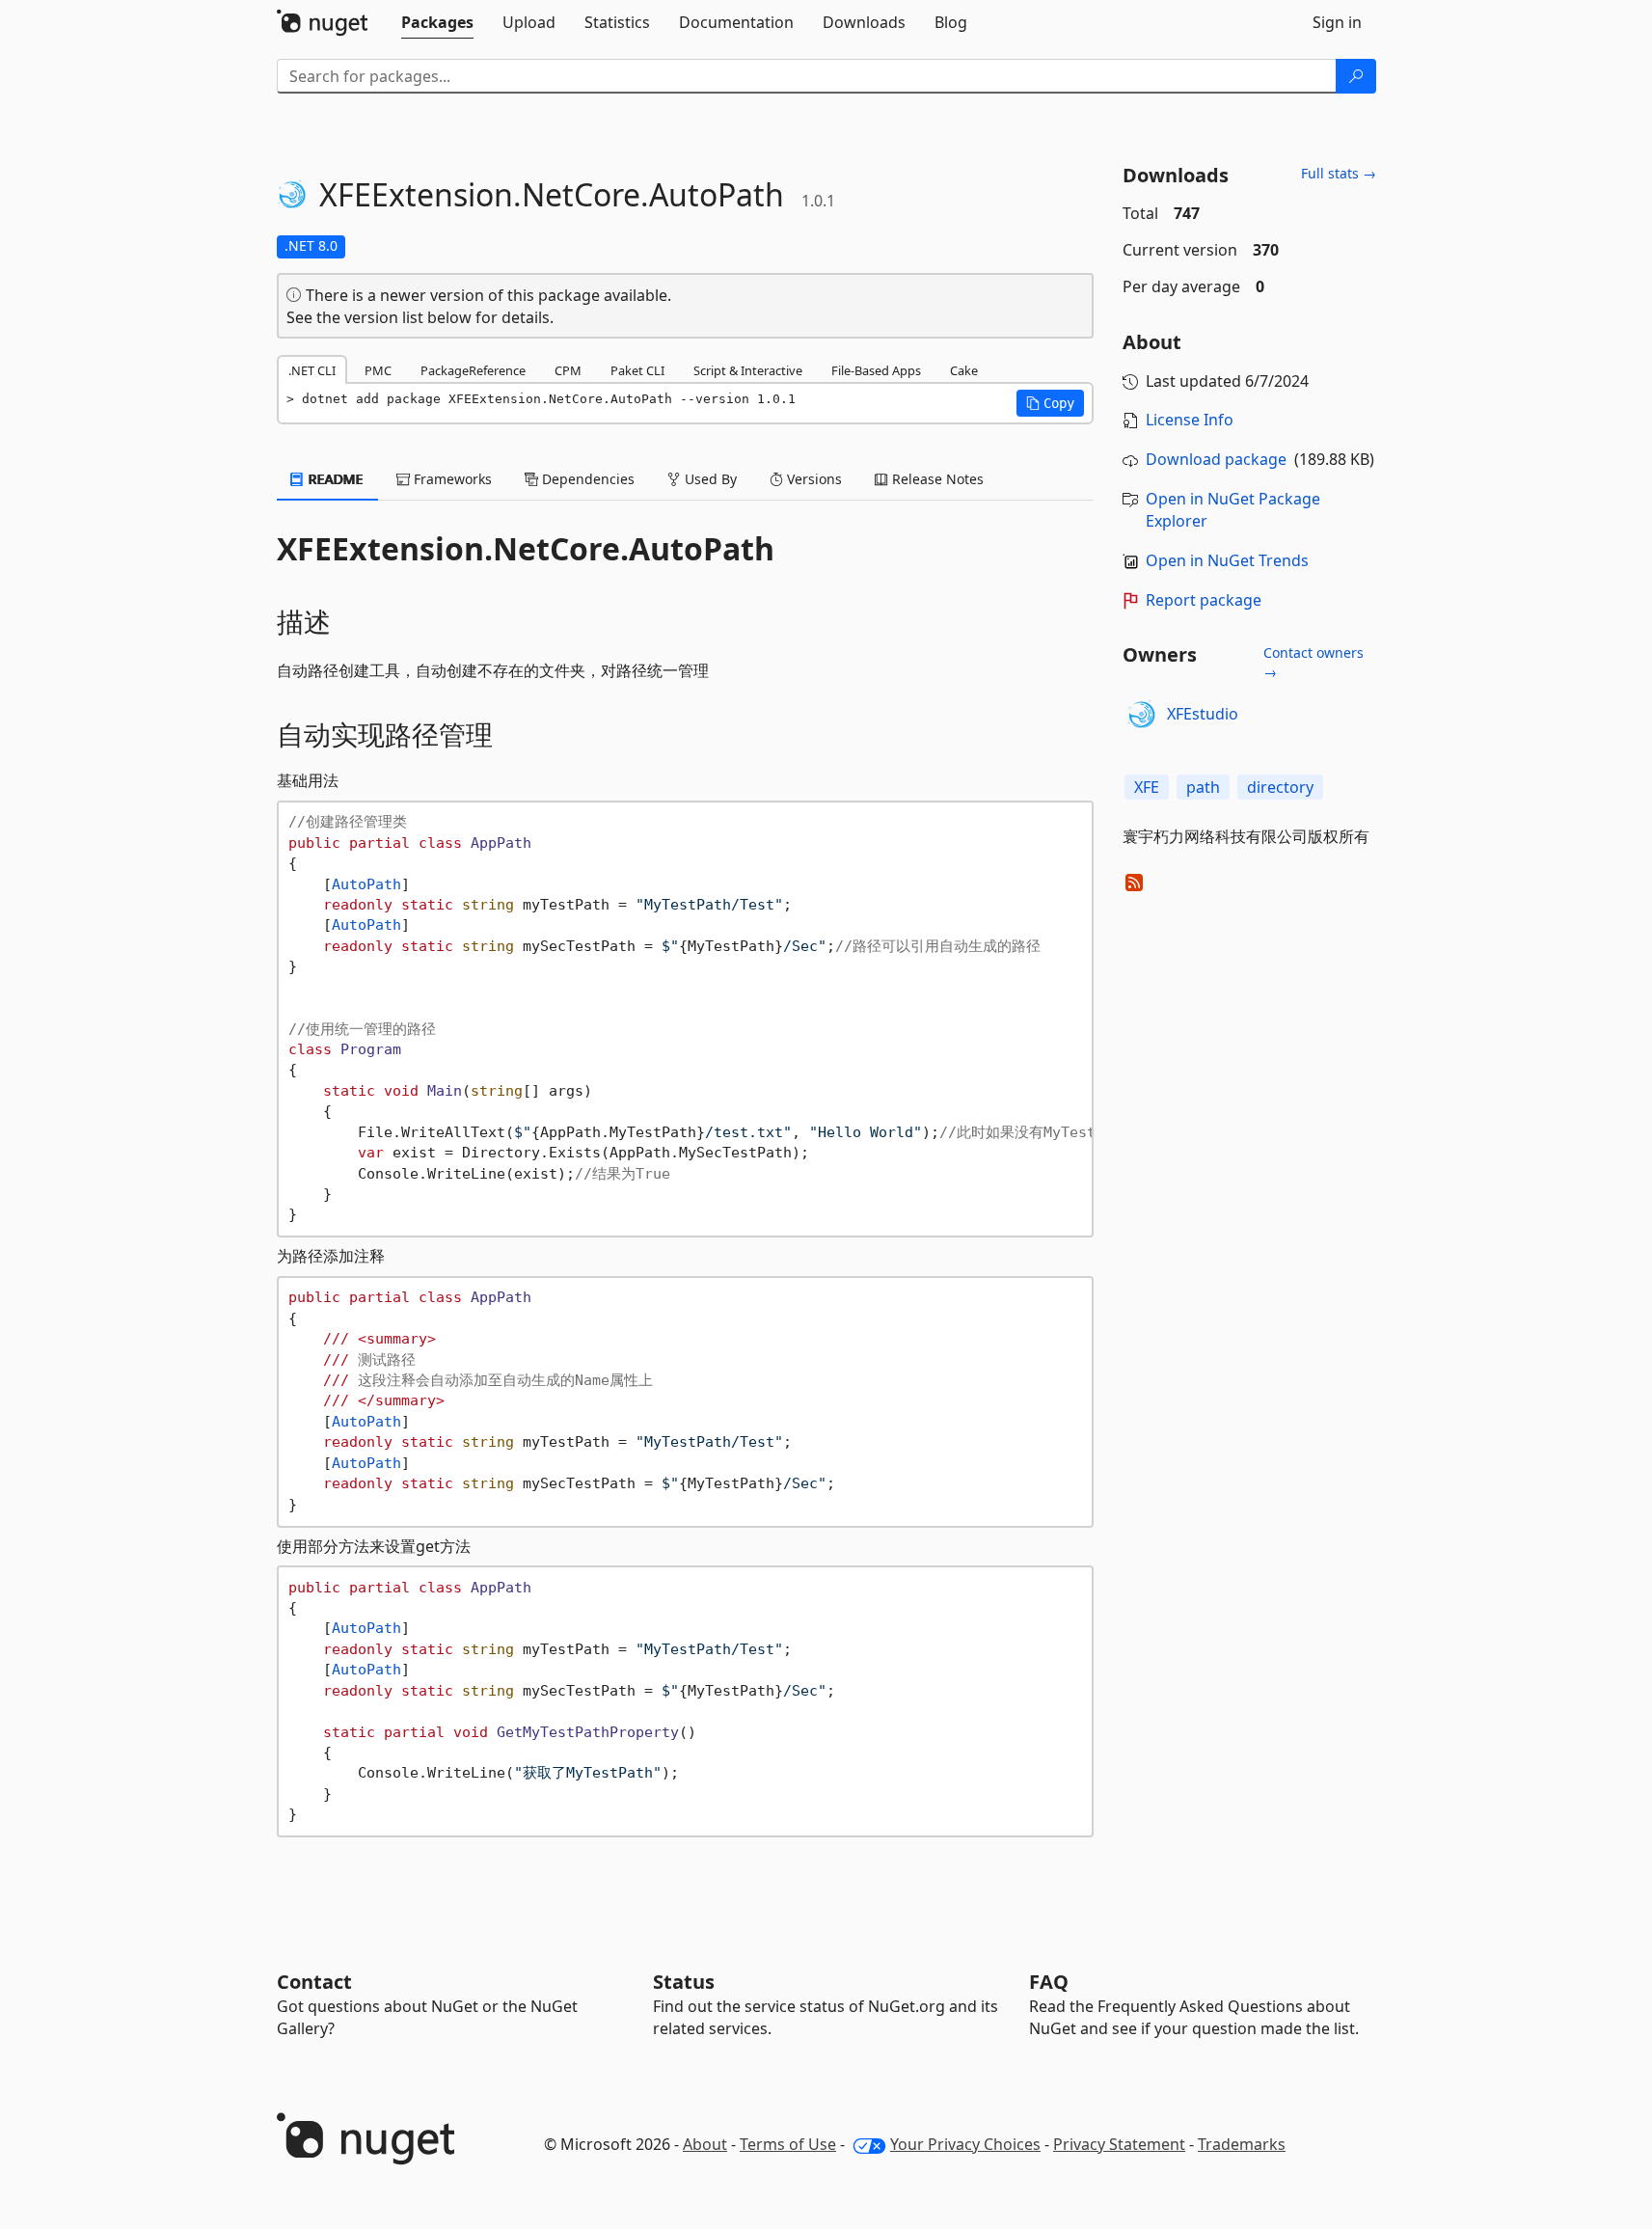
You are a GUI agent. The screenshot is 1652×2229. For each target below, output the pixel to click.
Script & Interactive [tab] (748, 370)
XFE (1147, 787)
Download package (1216, 459)
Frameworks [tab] (451, 479)
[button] (1050, 403)
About (705, 2144)
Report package (1204, 600)
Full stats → (1339, 173)
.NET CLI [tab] (312, 370)
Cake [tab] (964, 370)
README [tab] (334, 479)
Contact (314, 1982)
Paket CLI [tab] (637, 370)
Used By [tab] (709, 479)
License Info (1190, 420)
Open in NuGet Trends (1227, 560)
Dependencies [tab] (586, 479)
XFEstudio (1203, 714)
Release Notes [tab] (936, 479)
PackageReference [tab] (473, 370)
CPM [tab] (568, 370)
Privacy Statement (1119, 2144)
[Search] (1356, 76)
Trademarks (1242, 2144)
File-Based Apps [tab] (876, 370)
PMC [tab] (378, 370)
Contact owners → (1313, 662)
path (1203, 787)
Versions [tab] (812, 479)
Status (684, 1982)
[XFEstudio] (1142, 715)
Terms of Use (788, 2144)
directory (1280, 787)
